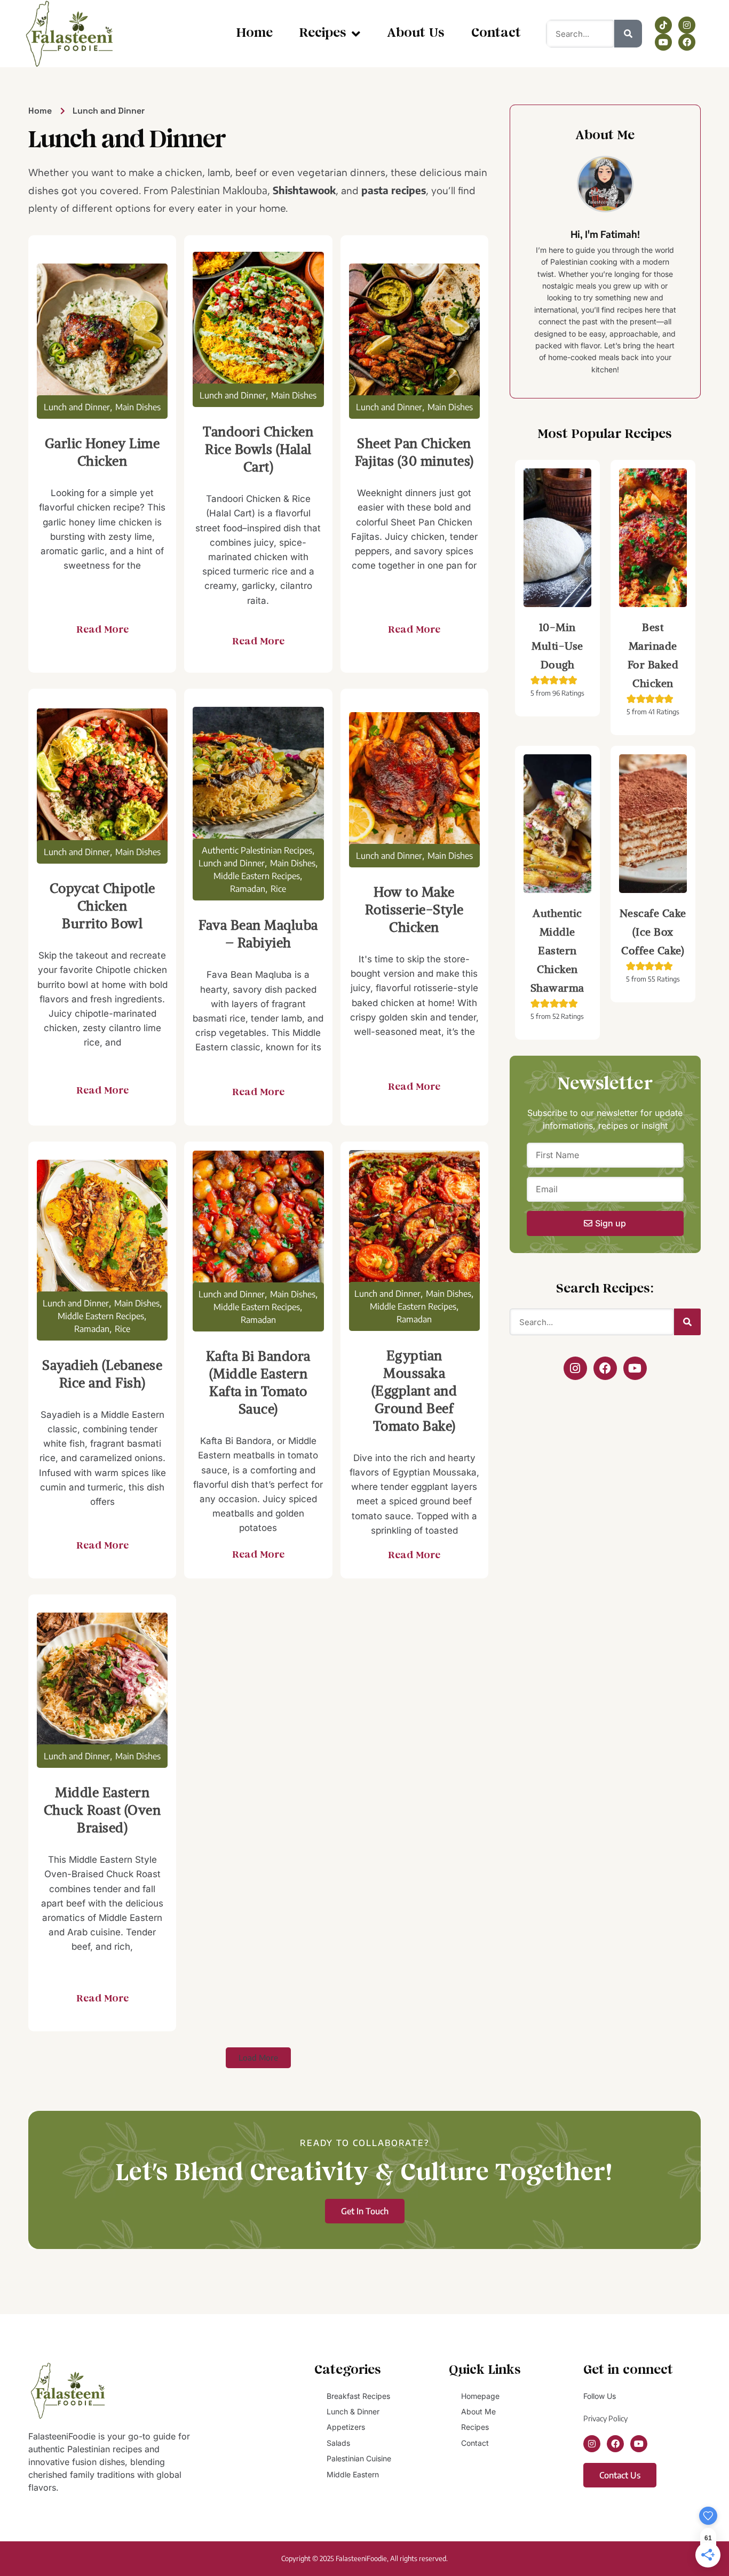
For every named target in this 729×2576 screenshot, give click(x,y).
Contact (496, 33)
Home (255, 33)
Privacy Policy (605, 2418)
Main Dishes (138, 407)
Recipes (323, 33)
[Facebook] (687, 42)
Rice (278, 889)
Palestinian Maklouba (219, 190)
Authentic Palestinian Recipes (257, 850)
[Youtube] (663, 42)
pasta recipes (394, 190)
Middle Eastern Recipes (257, 876)
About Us (416, 33)
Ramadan (248, 889)
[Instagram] (687, 25)
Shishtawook (304, 190)
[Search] (628, 34)
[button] (258, 2058)
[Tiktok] (663, 25)
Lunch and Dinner (77, 407)
